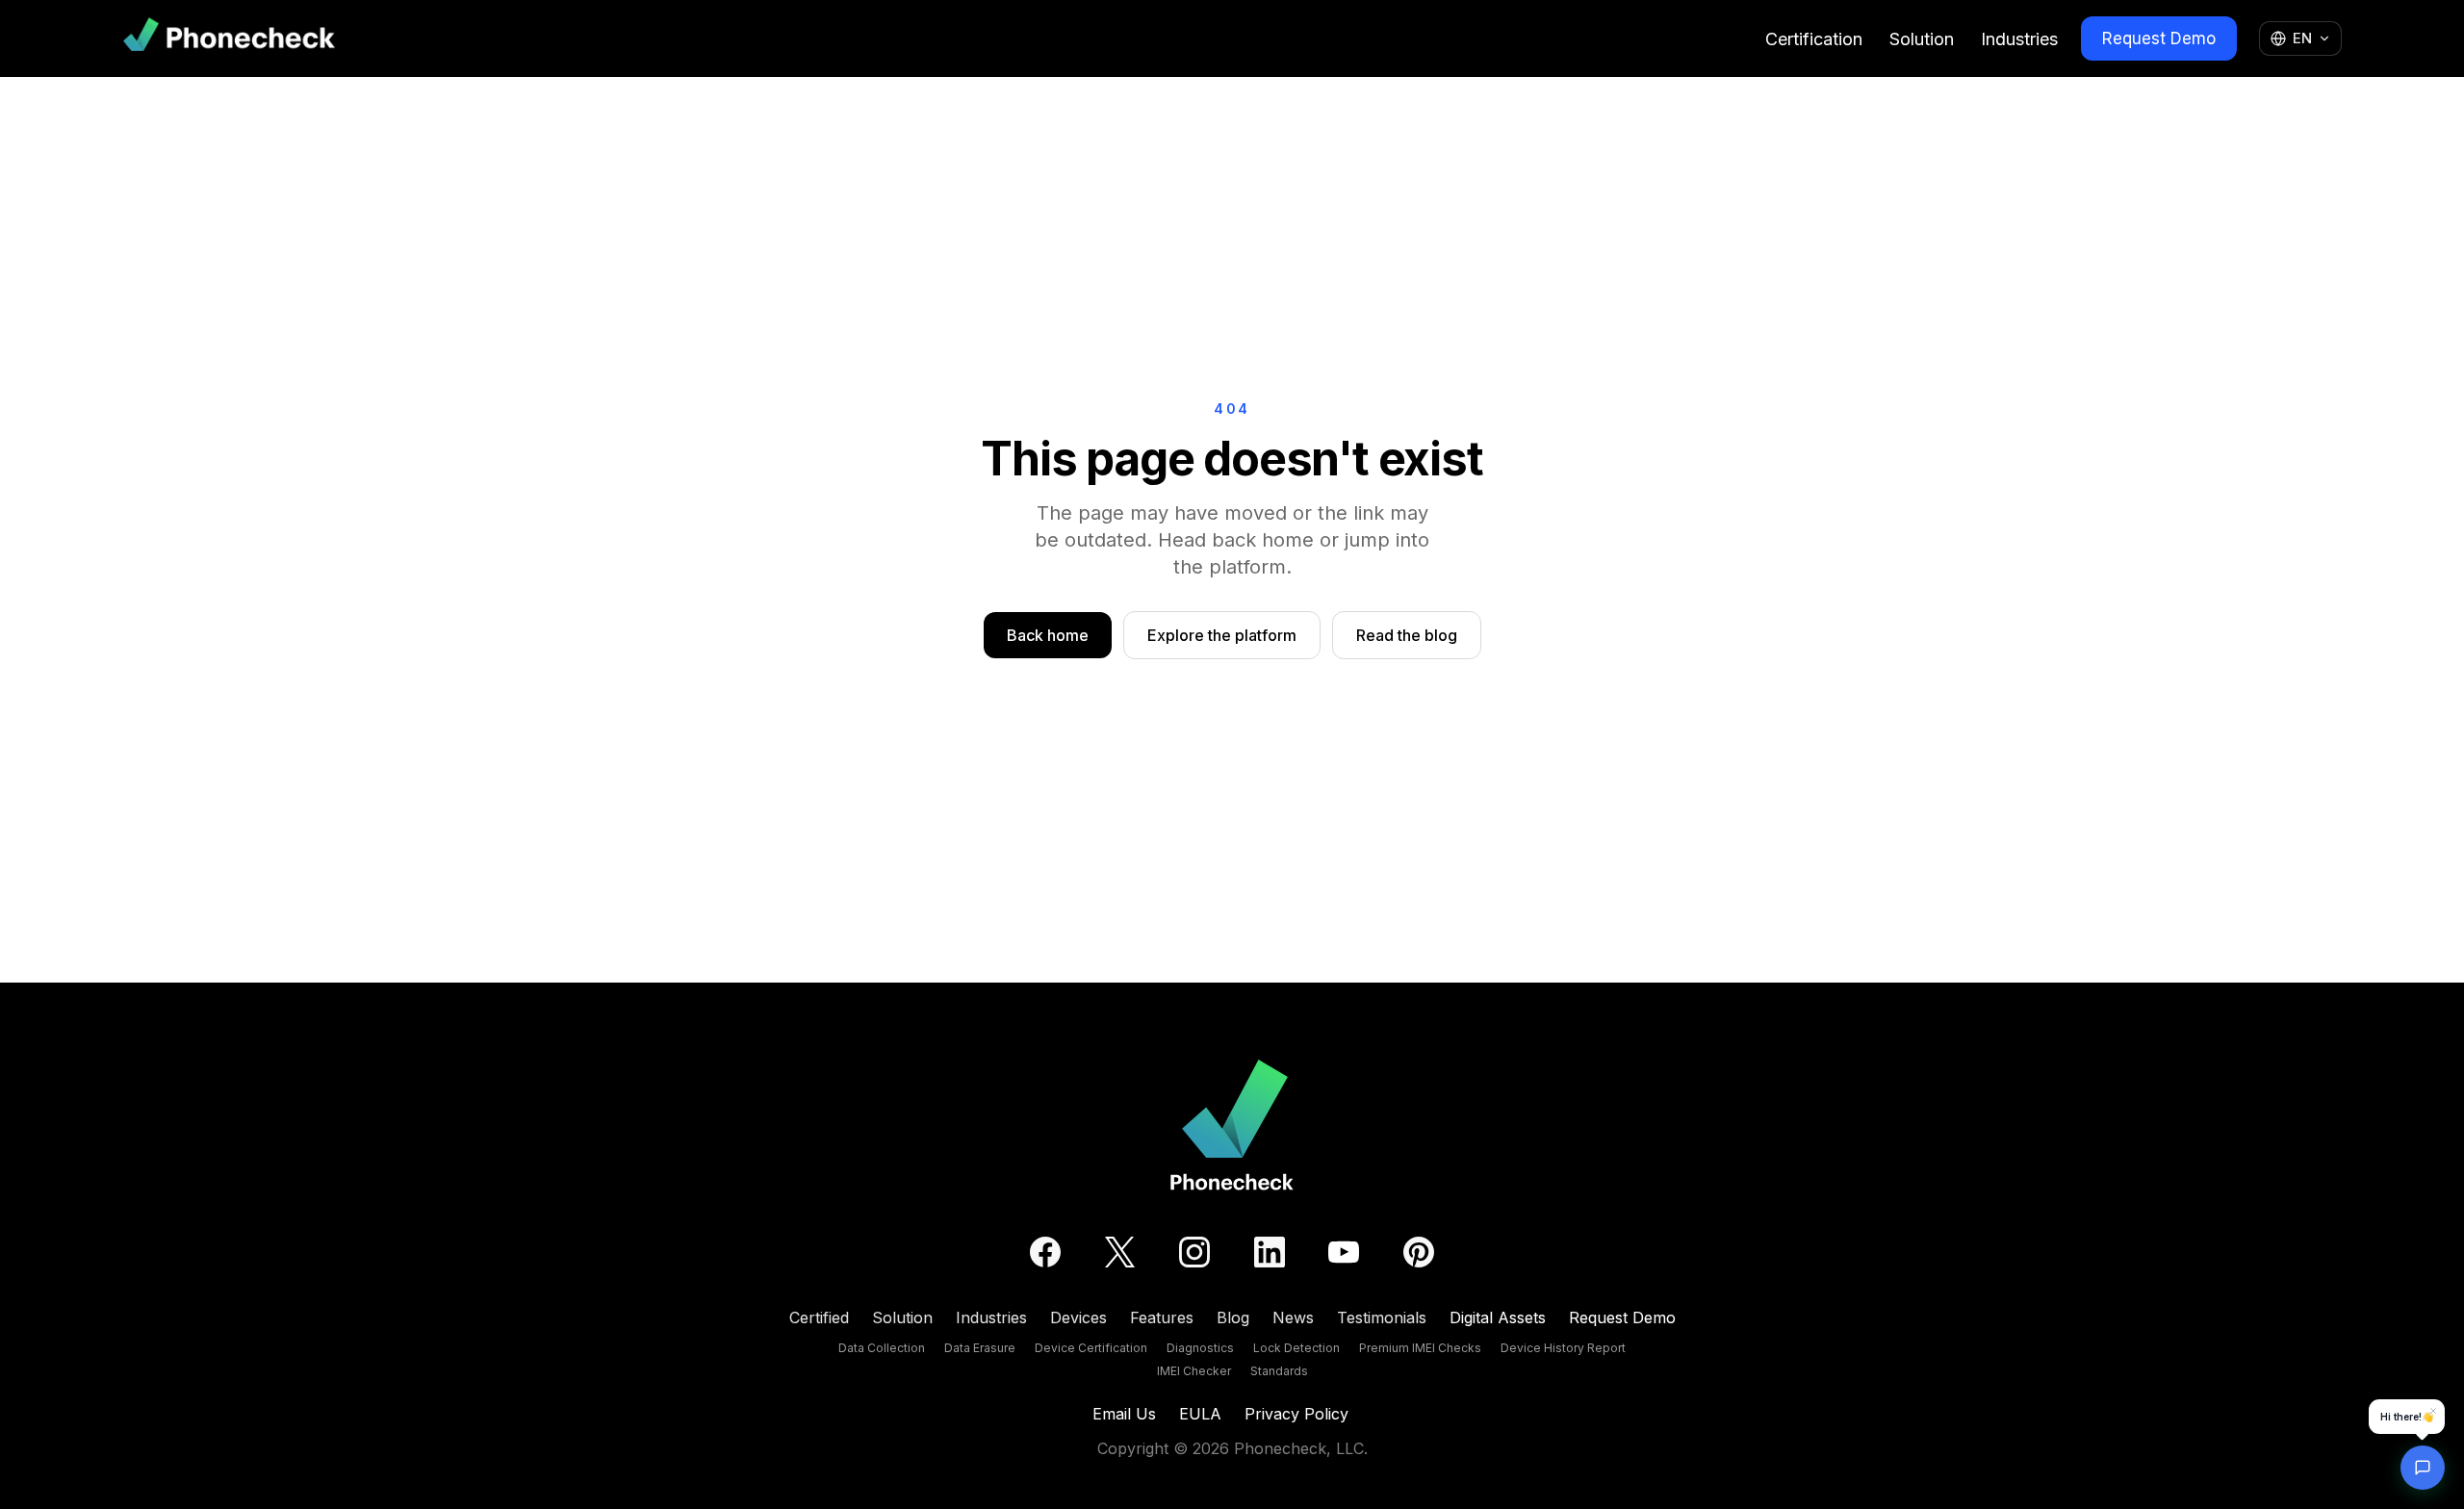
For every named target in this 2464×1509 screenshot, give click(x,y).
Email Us (1124, 1414)
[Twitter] (1120, 1252)
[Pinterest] (1419, 1252)
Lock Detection (1296, 1348)
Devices (1078, 1317)
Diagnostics (1200, 1348)
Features (1162, 1317)
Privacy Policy (1296, 1414)
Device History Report (1563, 1348)
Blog (1233, 1317)
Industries (2019, 39)
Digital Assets (1498, 1317)
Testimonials (1382, 1317)
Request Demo (2159, 38)
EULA (1200, 1414)
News (1293, 1317)
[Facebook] (1045, 1252)
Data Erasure (980, 1348)
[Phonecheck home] (229, 38)
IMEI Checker (1194, 1371)
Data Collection (882, 1348)
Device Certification (1091, 1348)
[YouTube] (1344, 1252)
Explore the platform (1222, 635)
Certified (819, 1317)
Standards (1279, 1371)
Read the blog (1407, 635)
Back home (1048, 635)
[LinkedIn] (1270, 1252)
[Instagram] (1194, 1252)
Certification (1814, 39)
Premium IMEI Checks (1420, 1348)
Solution (1922, 39)
